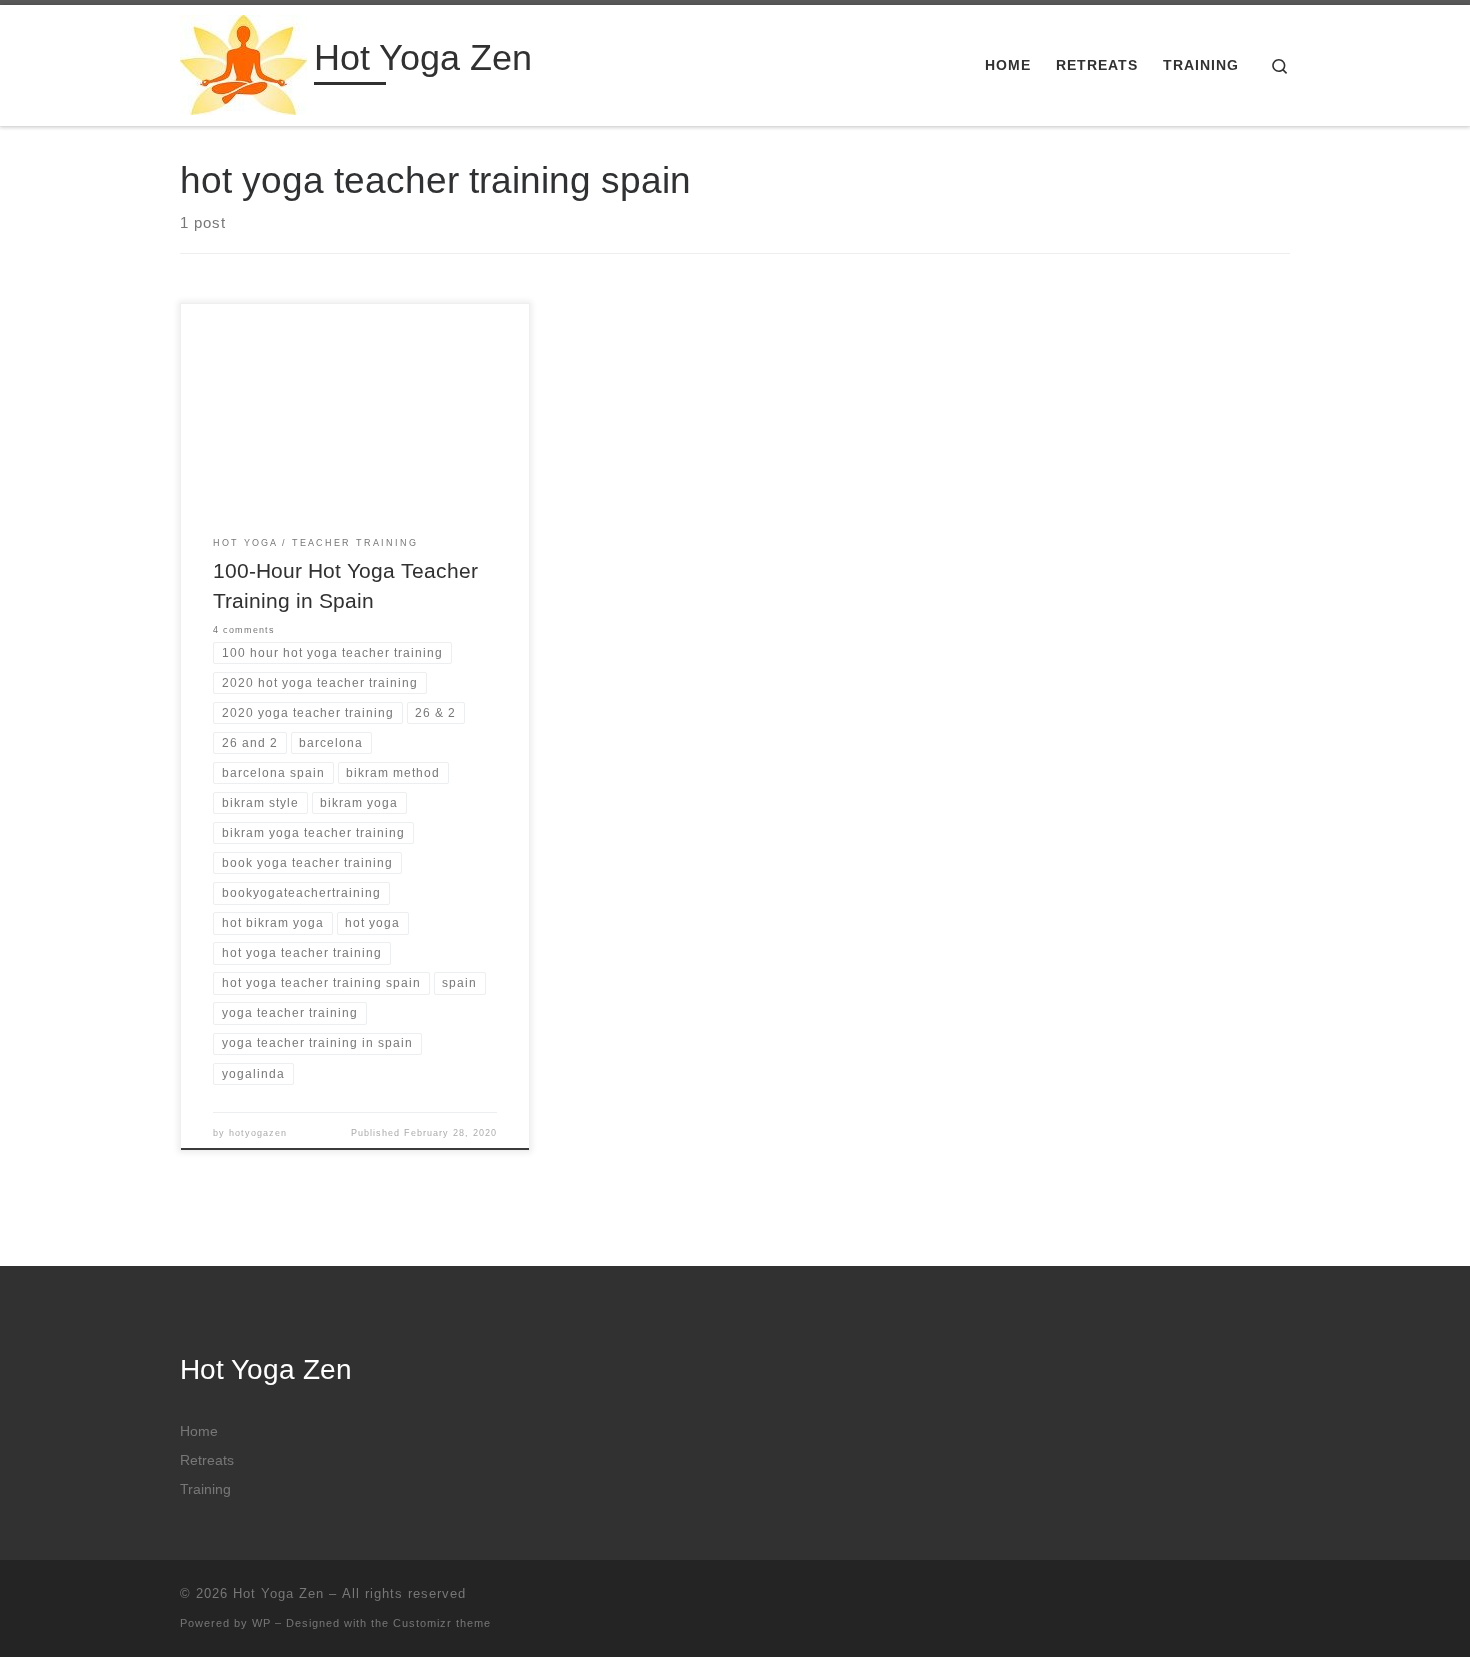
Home (199, 1431)
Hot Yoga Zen (278, 1593)
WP (261, 1623)
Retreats (207, 1460)
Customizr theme (442, 1623)
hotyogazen (258, 1133)
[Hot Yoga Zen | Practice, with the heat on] (243, 62)
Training (205, 1489)
